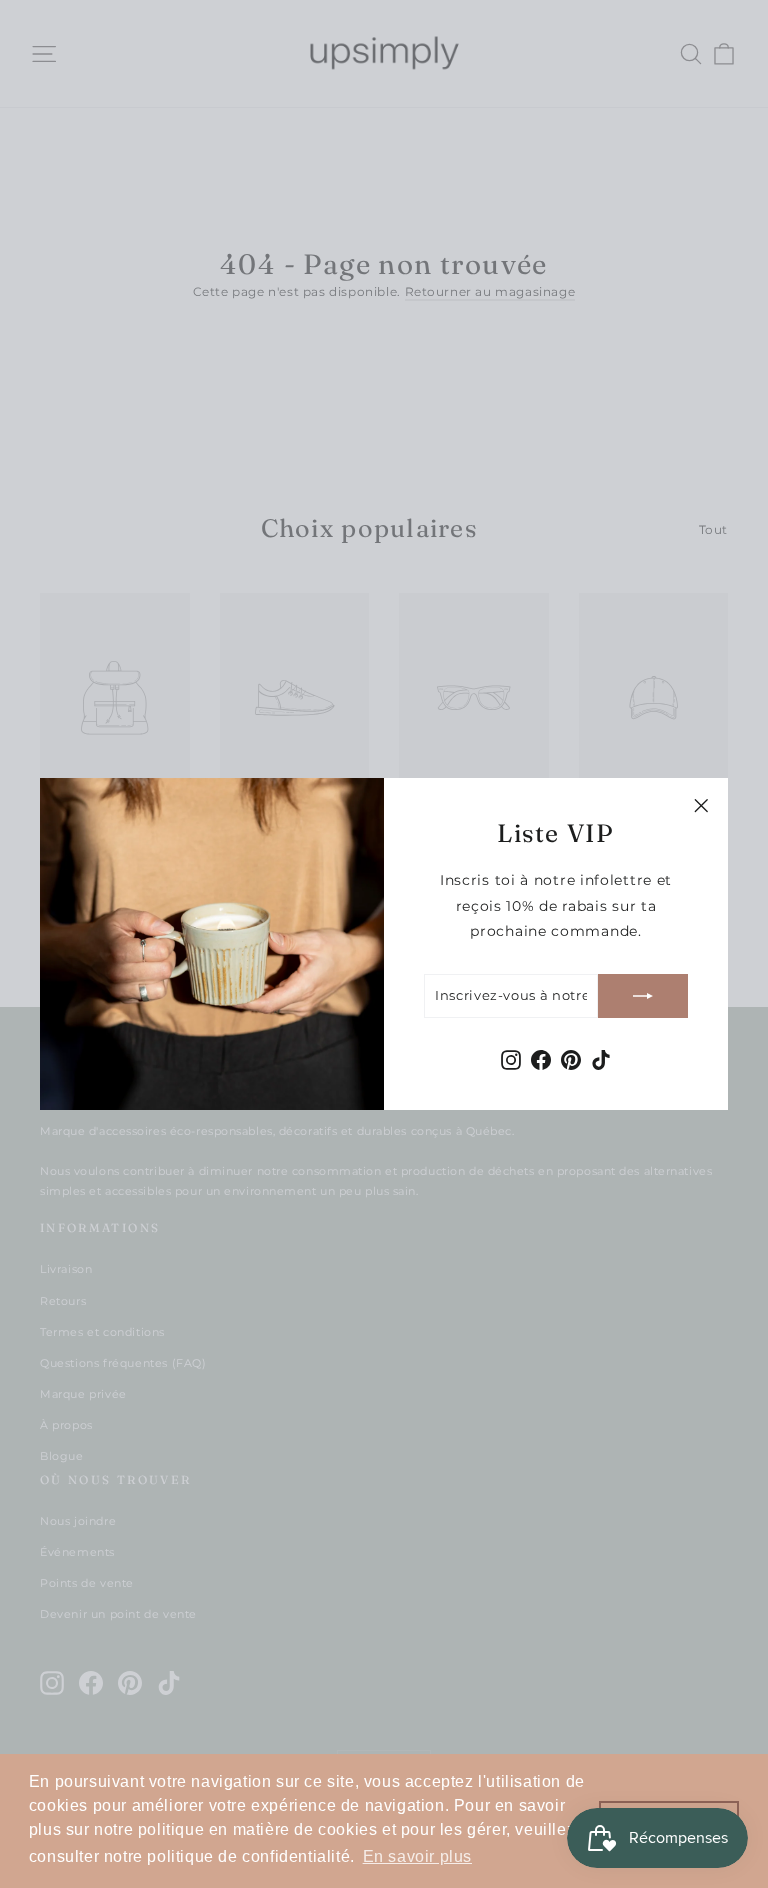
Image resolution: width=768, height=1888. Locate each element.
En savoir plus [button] (417, 1856)
